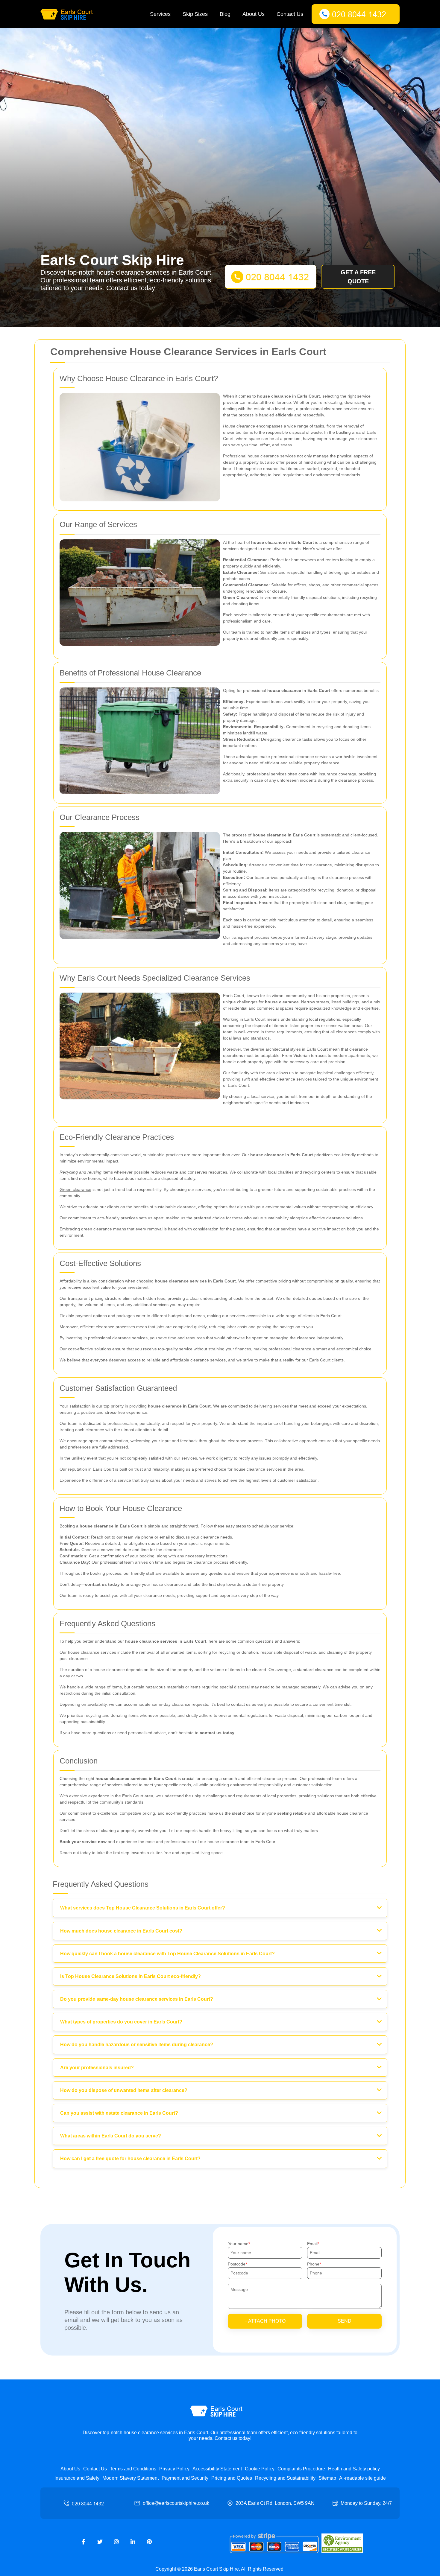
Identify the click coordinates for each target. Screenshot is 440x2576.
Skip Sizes (195, 14)
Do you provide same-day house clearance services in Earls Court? (137, 1999)
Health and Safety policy (354, 2469)
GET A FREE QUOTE (358, 277)
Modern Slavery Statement (131, 2478)
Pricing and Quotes (232, 2478)
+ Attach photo (265, 2321)
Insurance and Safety (77, 2478)
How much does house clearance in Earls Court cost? (121, 1931)
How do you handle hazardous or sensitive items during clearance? (137, 2045)
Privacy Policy (174, 2469)
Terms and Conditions (133, 2469)
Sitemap (327, 2478)
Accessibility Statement (217, 2469)
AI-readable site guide (362, 2478)
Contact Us (290, 14)
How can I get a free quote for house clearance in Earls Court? (130, 2159)
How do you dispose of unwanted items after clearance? (124, 2090)
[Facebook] (84, 2542)
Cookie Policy (260, 2469)
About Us (254, 14)
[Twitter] (100, 2542)
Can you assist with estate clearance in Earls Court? (119, 2113)
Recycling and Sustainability (285, 2478)
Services (160, 14)
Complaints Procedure (301, 2469)
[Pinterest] (149, 2542)
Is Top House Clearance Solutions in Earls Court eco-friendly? (131, 1976)
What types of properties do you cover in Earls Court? (121, 2022)
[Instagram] (116, 2542)
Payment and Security (185, 2478)
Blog (225, 14)
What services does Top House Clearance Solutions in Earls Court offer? (143, 1908)
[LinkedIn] (133, 2542)
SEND (345, 2321)
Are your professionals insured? (97, 2068)
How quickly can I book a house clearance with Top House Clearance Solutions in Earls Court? (167, 1954)
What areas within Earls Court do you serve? (111, 2136)
